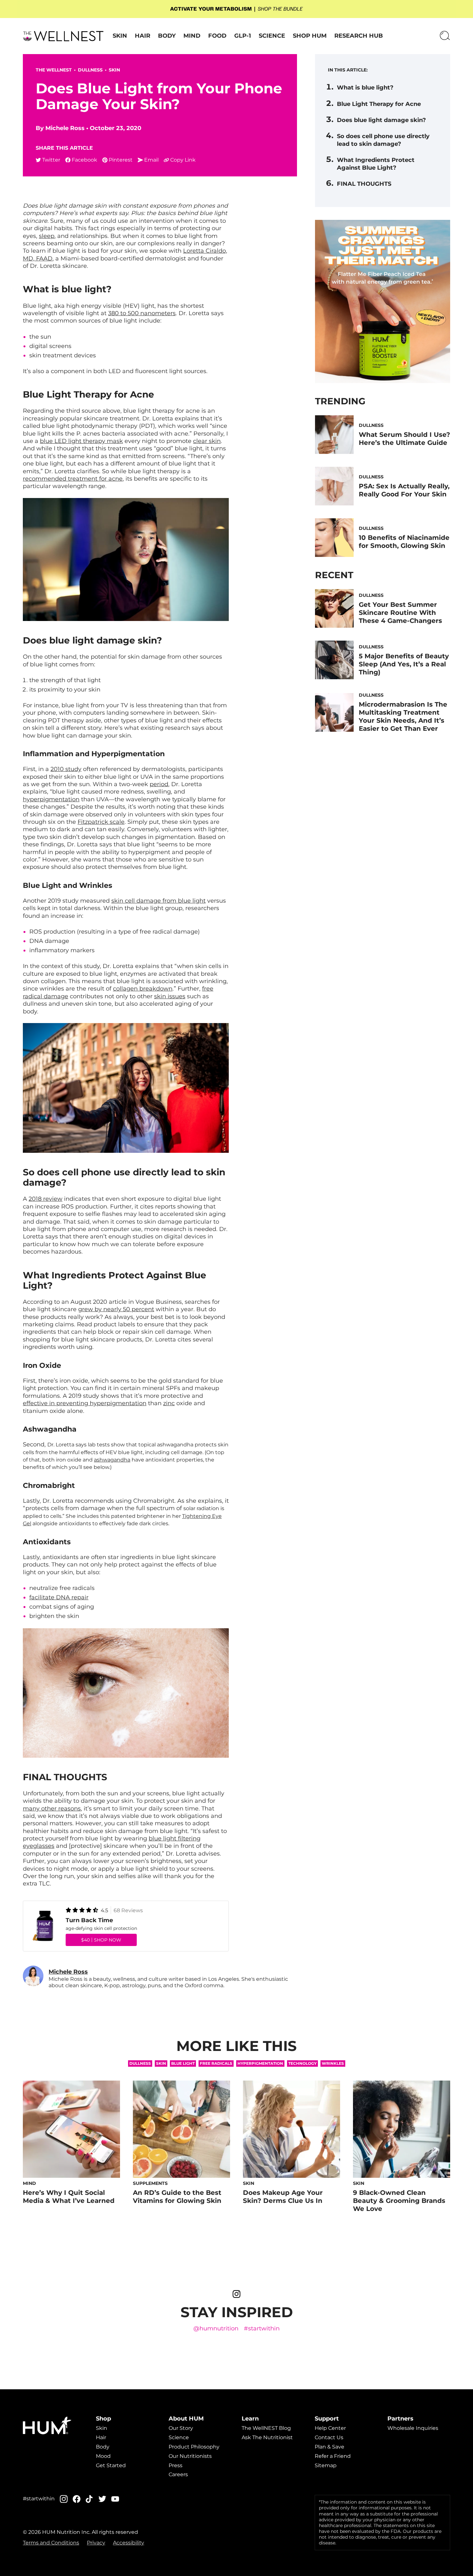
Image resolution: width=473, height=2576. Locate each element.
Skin (120, 36)
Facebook (84, 160)
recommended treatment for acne (73, 479)
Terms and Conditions (51, 2543)
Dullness (90, 70)
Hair (143, 36)
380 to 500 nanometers (142, 313)
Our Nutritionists (190, 2456)
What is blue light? (365, 88)
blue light (183, 2063)
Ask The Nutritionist (267, 2437)
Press (176, 2465)
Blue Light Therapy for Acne (379, 104)
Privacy (96, 2543)
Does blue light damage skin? (381, 120)
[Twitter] (102, 2499)
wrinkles (333, 2063)
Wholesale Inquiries (413, 2428)
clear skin (207, 441)
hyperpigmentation (51, 799)
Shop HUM (310, 36)
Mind (192, 36)
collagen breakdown (143, 989)
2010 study (66, 769)
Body (167, 36)
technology (302, 2063)
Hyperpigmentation (260, 2063)
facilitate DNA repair (59, 1597)
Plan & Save (329, 2447)
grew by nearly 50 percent (116, 1309)
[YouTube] (115, 2499)
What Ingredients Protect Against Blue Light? (376, 164)
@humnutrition (216, 2329)
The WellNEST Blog (266, 2428)
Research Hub (359, 36)
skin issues (170, 996)
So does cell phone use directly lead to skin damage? (383, 140)
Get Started (111, 2465)
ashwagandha (112, 1460)
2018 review (46, 1199)
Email (151, 160)
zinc (169, 1403)
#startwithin (262, 2329)
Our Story (181, 2428)
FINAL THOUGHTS (364, 184)
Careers (178, 2474)
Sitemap (326, 2465)
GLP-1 (243, 36)
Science (272, 36)
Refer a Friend (333, 2456)
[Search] (445, 36)
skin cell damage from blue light (158, 901)
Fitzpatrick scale (101, 822)
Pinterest (121, 160)
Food (217, 36)
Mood (103, 2456)
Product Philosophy (194, 2447)
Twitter (51, 160)
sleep (47, 236)
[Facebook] (77, 2499)
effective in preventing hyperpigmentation (85, 1403)
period (159, 784)
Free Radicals (216, 2063)
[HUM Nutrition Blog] (236, 9)
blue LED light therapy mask (81, 441)
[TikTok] (89, 2499)
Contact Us (329, 2437)
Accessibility (129, 2543)
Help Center (330, 2428)
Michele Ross (65, 128)
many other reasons (52, 1809)
